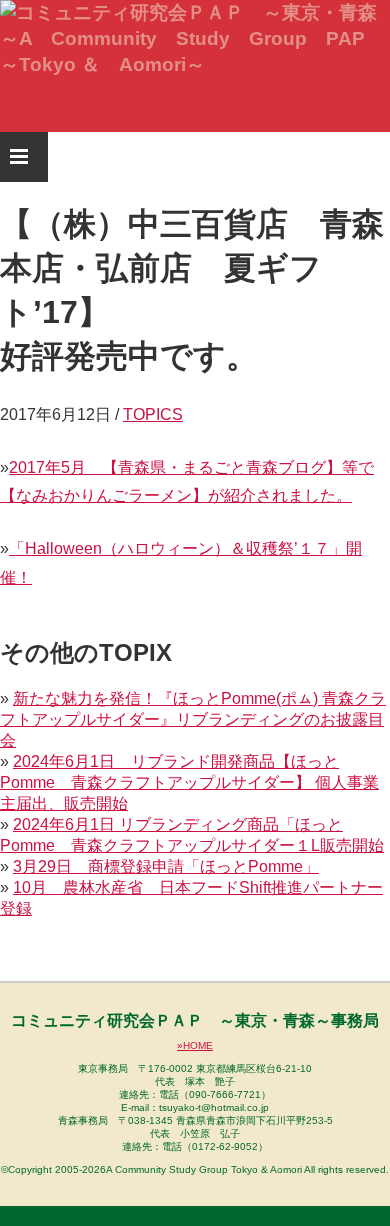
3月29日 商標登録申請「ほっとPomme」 (166, 866)
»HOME (195, 1045)
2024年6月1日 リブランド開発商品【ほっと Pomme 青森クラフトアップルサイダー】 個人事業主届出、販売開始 (189, 782)
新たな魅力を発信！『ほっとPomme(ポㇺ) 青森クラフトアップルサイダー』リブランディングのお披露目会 (193, 719)
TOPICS (153, 414)
